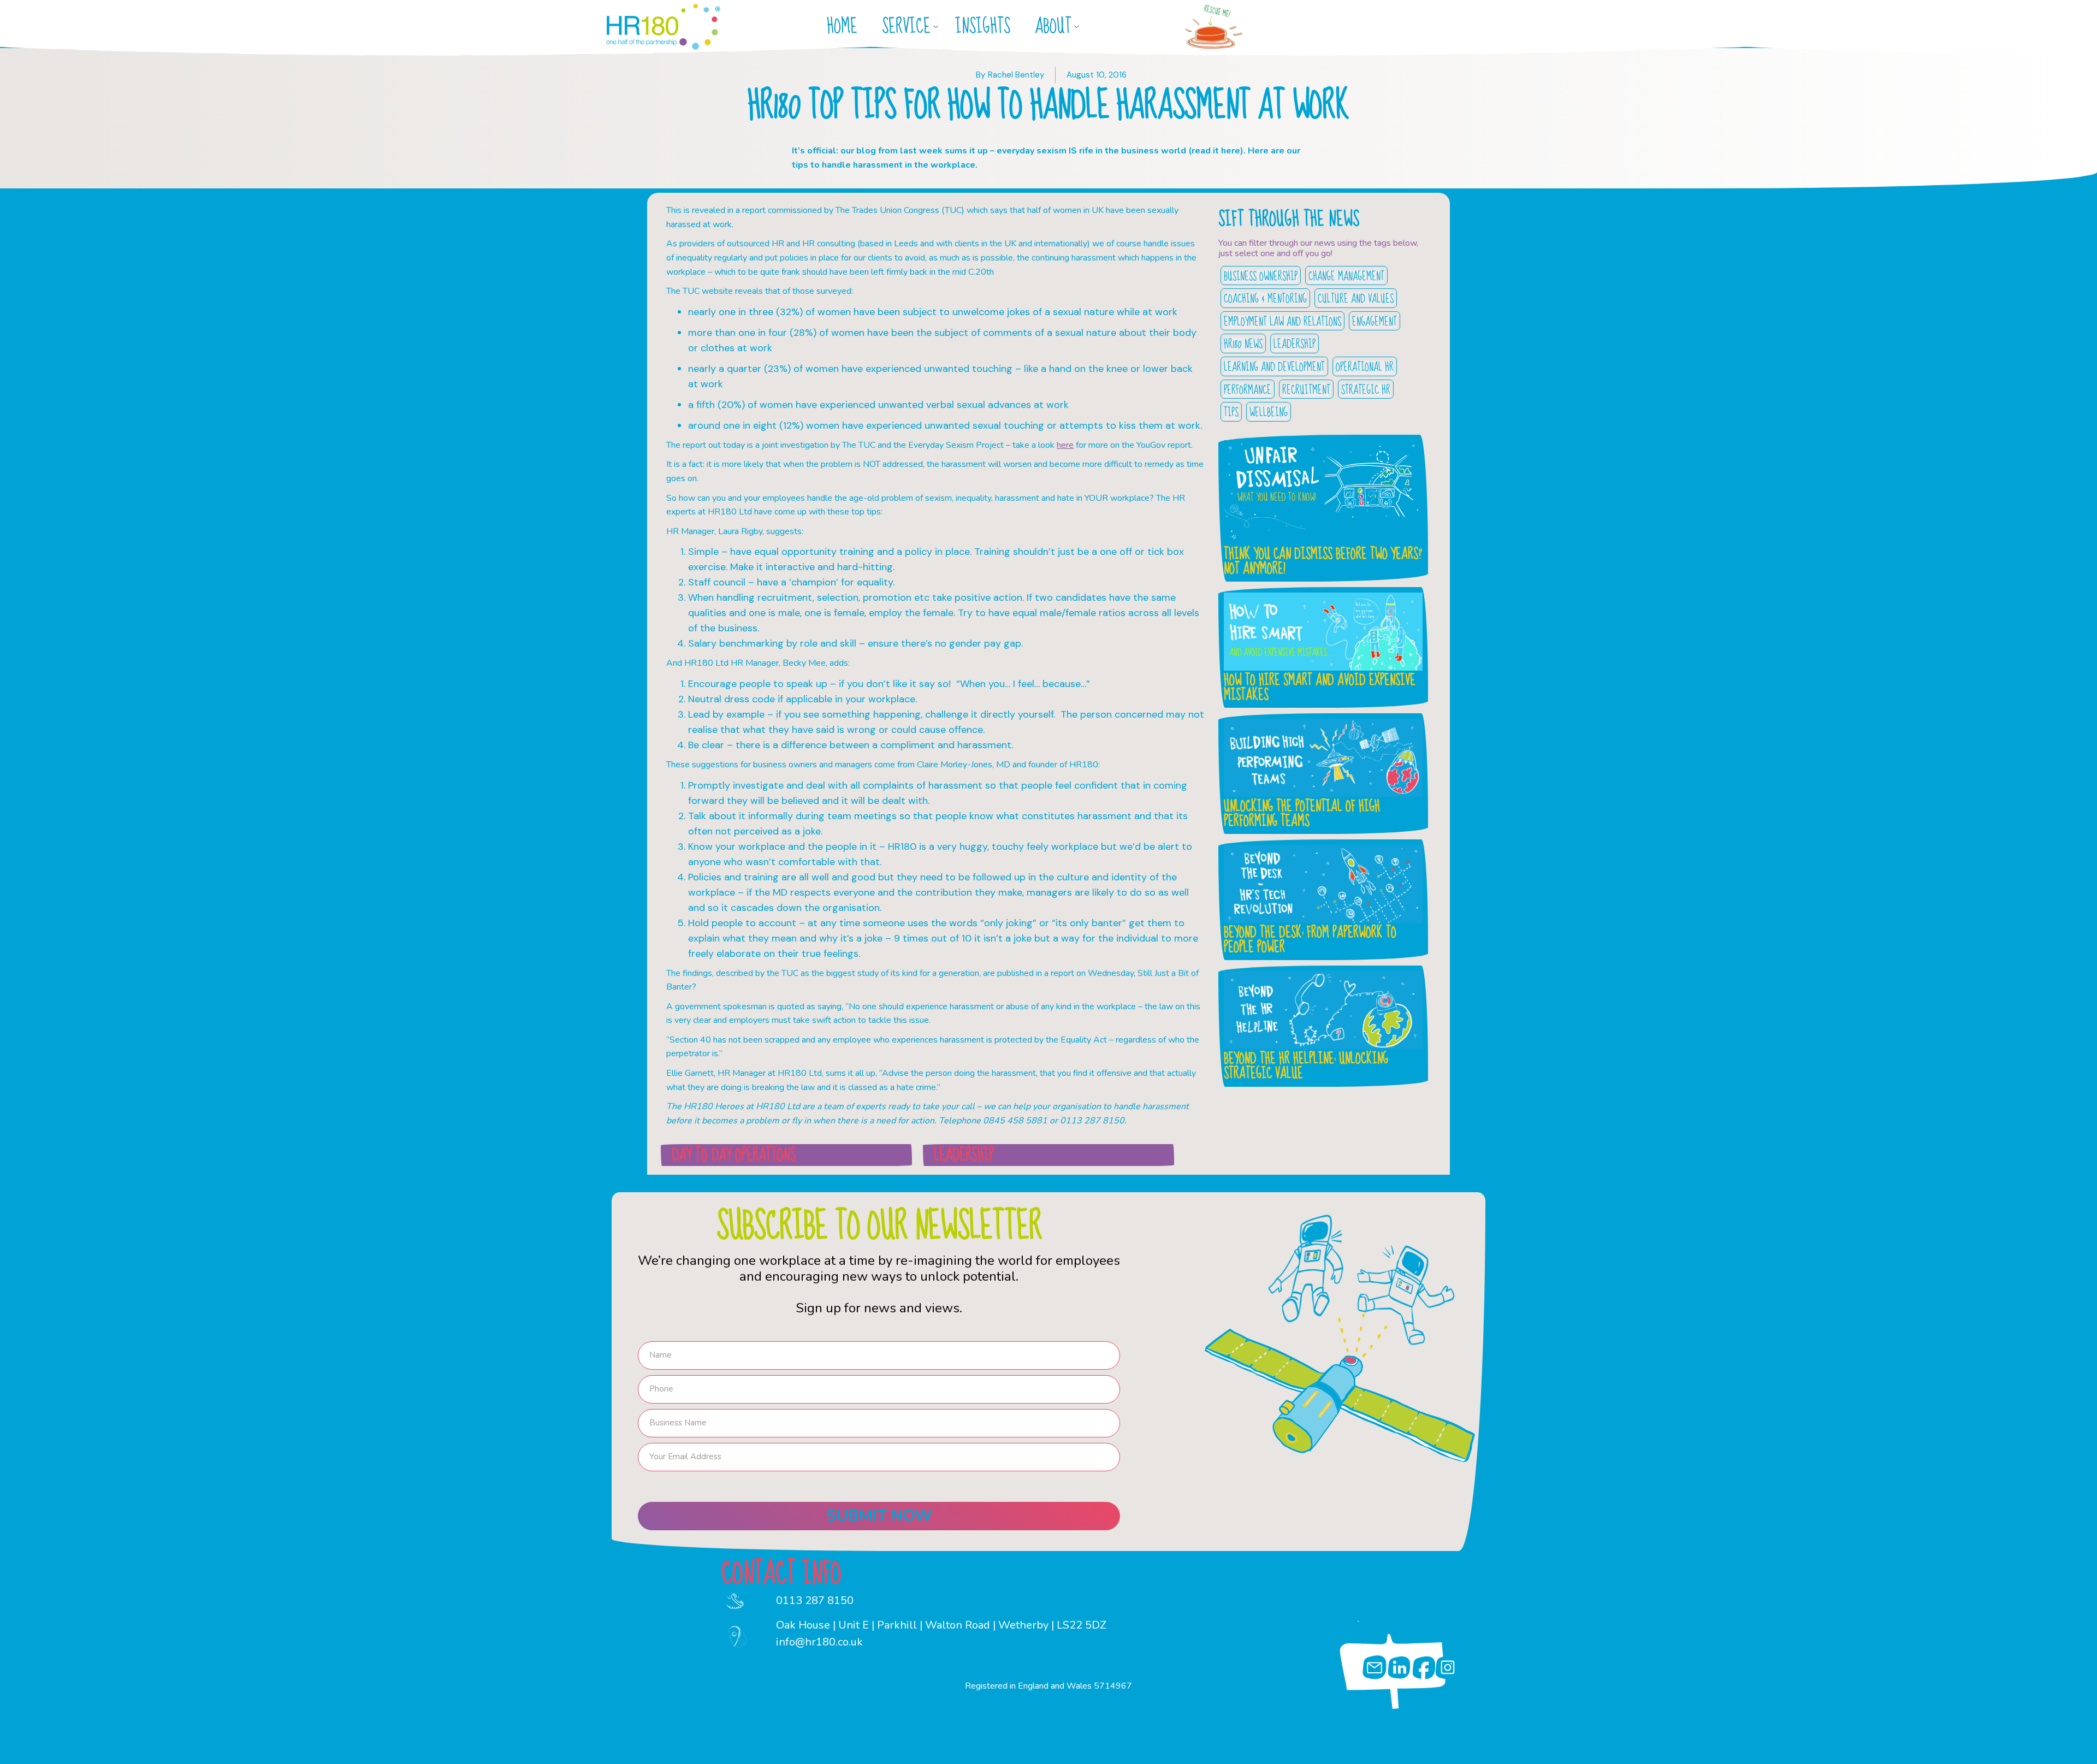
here (1065, 445)
